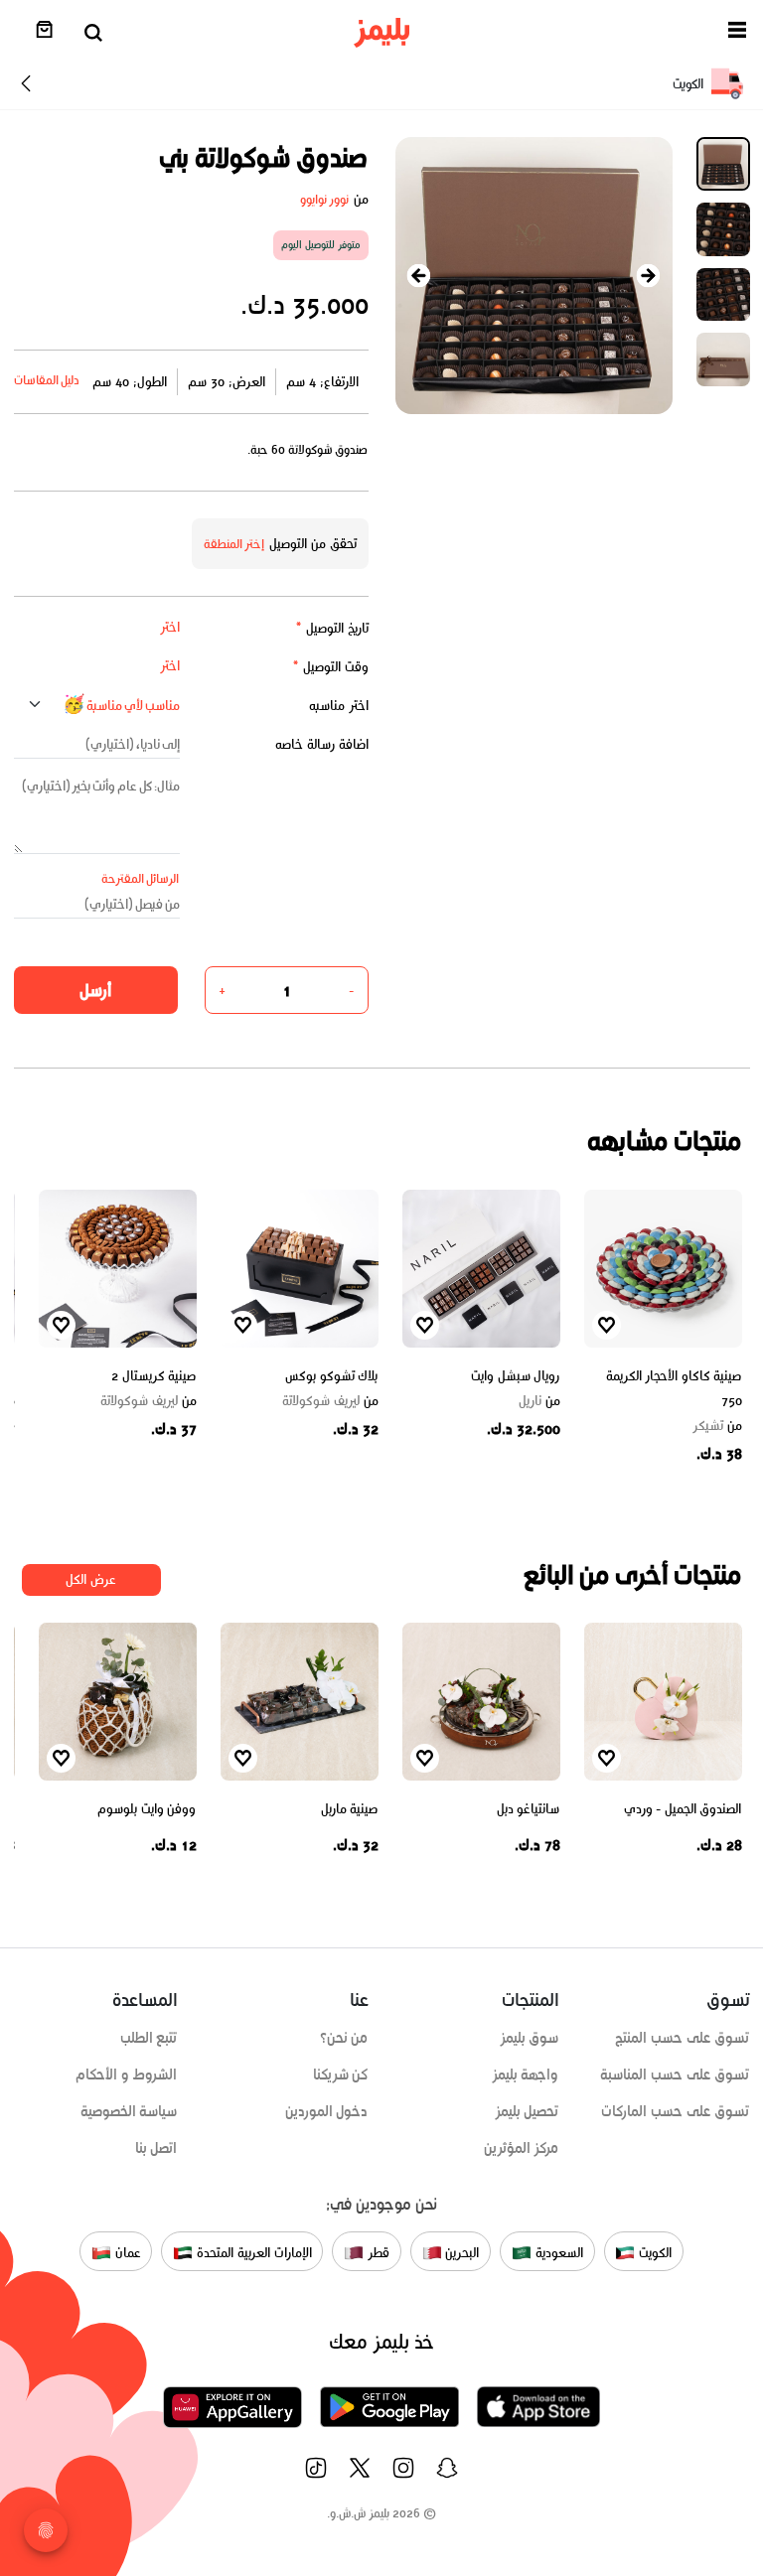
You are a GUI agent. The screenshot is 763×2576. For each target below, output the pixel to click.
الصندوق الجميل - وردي (683, 1809)
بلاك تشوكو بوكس (331, 1376)
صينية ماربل (350, 1809)
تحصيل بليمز (527, 2111)
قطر (377, 2253)
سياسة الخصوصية (129, 2111)
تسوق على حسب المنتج (682, 2038)
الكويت (653, 2253)
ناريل (539, 1401)
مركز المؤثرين (522, 2148)
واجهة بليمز (526, 2075)
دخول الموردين (327, 2111)
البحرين (461, 2253)
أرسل (95, 990)
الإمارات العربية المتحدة (252, 2253)
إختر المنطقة (234, 544)
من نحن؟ (344, 2038)
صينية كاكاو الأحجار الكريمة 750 (674, 1388)
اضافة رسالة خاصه (322, 744)
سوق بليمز (530, 2038)
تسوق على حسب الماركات (675, 2111)
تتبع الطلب (149, 2038)
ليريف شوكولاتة (330, 1401)
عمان (126, 2253)
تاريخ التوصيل (332, 628)
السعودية (557, 2253)
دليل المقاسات (47, 380)
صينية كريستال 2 (153, 1376)
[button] (737, 33)
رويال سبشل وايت (515, 1376)
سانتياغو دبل (529, 1809)
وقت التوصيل (330, 667)
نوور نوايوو (325, 199)
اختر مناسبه (339, 706)
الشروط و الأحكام (127, 2075)
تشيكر (717, 1426)
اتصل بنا (156, 2148)
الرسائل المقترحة (141, 878)
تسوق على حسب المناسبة (675, 2075)
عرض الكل (91, 1579)
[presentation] (419, 276)
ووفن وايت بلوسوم (147, 1809)
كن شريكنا (341, 2075)
